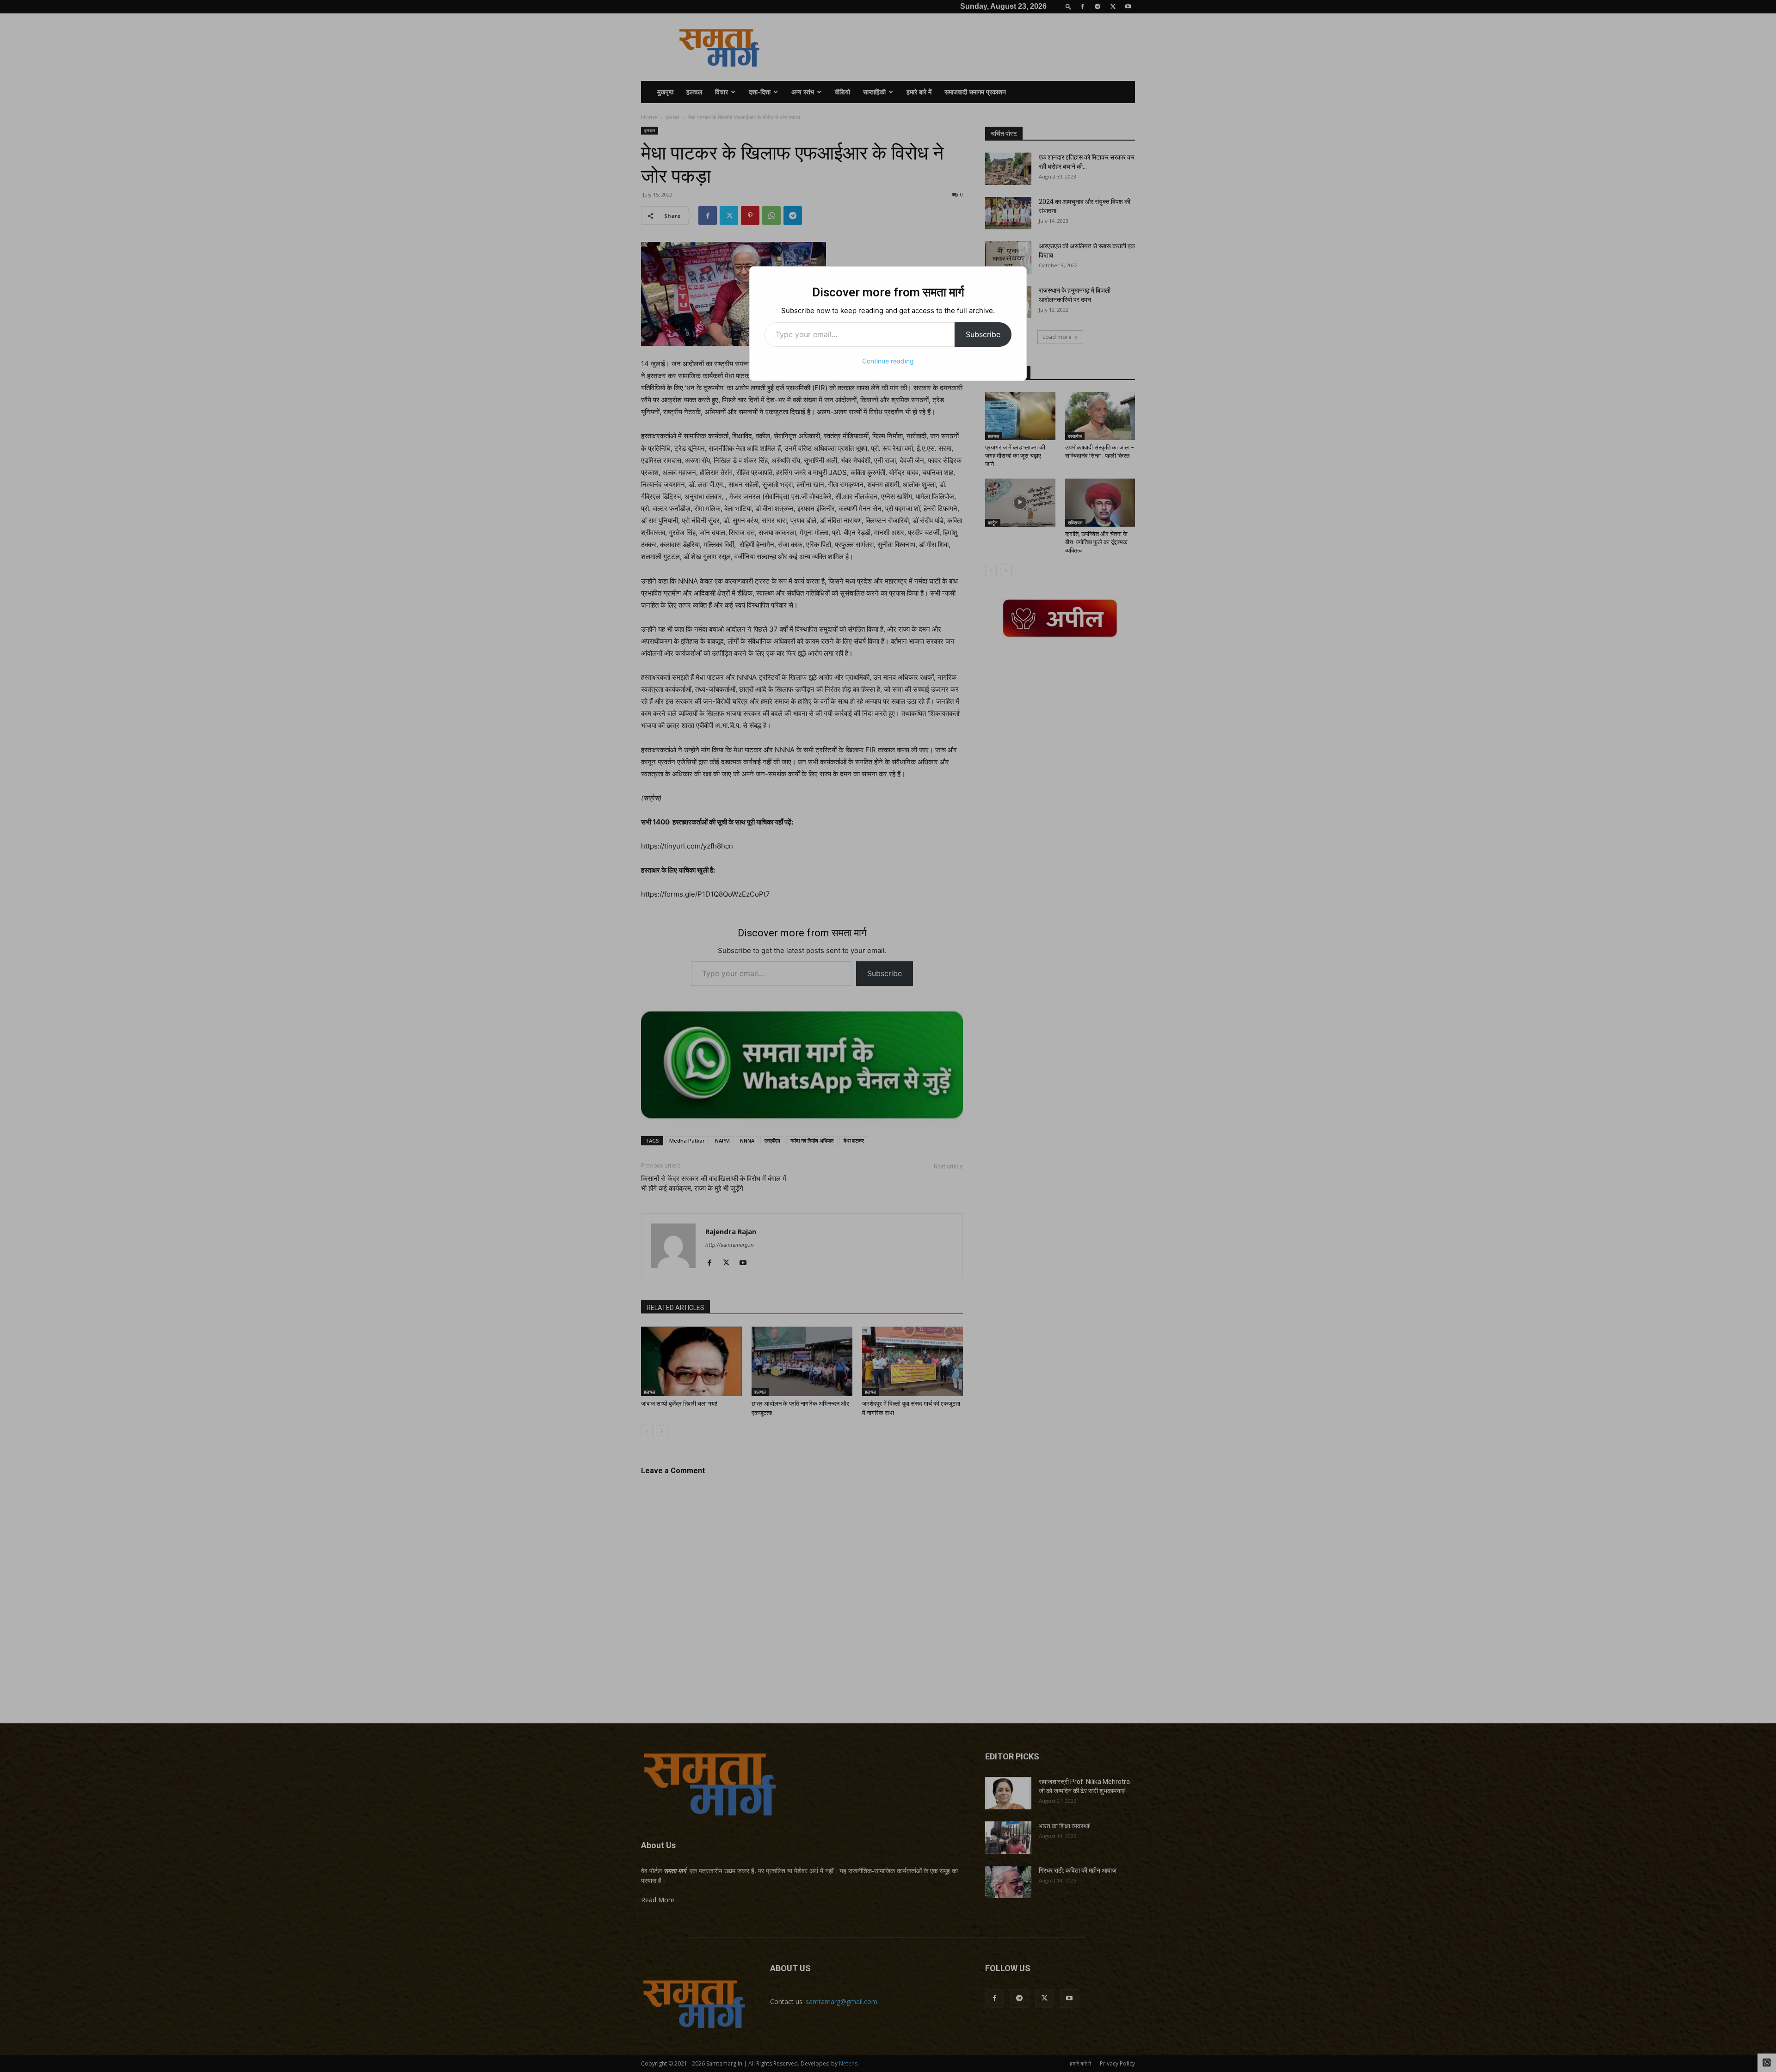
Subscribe (983, 334)
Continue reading (888, 361)
